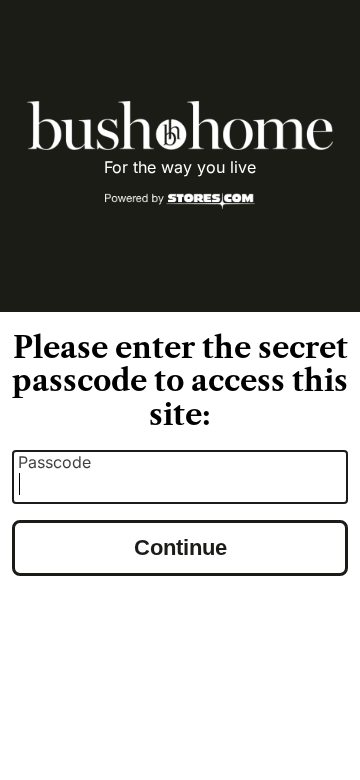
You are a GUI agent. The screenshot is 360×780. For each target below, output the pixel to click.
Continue (180, 547)
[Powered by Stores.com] (180, 202)
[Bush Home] (180, 125)
